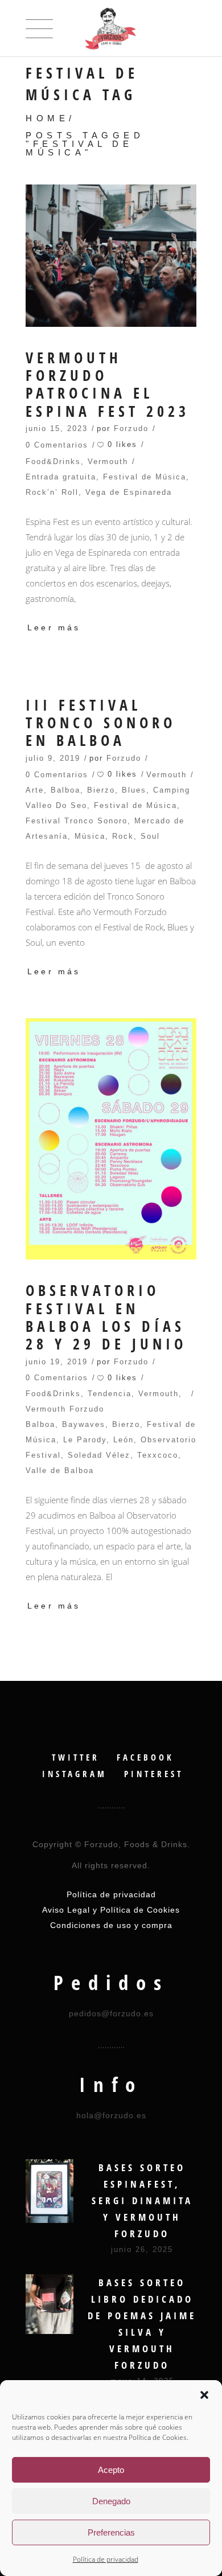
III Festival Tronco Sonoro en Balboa (101, 723)
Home (47, 118)
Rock (123, 836)
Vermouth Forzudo (65, 1409)
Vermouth (108, 462)
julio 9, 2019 (53, 758)
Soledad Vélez (99, 1455)
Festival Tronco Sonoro (77, 821)
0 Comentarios (57, 445)
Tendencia (110, 1394)
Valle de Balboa (60, 1470)
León (124, 1440)
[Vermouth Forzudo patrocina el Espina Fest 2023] (111, 256)
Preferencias (111, 2532)
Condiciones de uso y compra (111, 1925)
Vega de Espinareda (129, 492)
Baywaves (84, 1424)
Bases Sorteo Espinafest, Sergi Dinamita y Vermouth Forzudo (142, 2200)
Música (90, 836)
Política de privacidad (106, 2559)
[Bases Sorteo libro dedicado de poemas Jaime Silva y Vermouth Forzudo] (50, 2304)
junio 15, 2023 (57, 428)
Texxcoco (158, 1455)
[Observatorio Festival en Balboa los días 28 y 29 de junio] (111, 1139)
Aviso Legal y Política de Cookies (111, 1910)
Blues (134, 790)
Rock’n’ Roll (52, 492)
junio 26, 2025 (142, 2249)
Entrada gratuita (61, 477)
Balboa (65, 790)
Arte (35, 790)
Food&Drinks (53, 462)
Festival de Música (145, 477)
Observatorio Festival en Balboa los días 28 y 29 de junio (106, 1317)
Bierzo (101, 790)
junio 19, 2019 (57, 1362)
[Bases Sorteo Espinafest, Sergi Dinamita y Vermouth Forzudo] (50, 2191)
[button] (204, 2395)
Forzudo (131, 428)
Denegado (111, 2501)
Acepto (111, 2470)
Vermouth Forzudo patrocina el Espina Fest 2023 (108, 385)
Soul (150, 836)
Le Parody (85, 1440)
